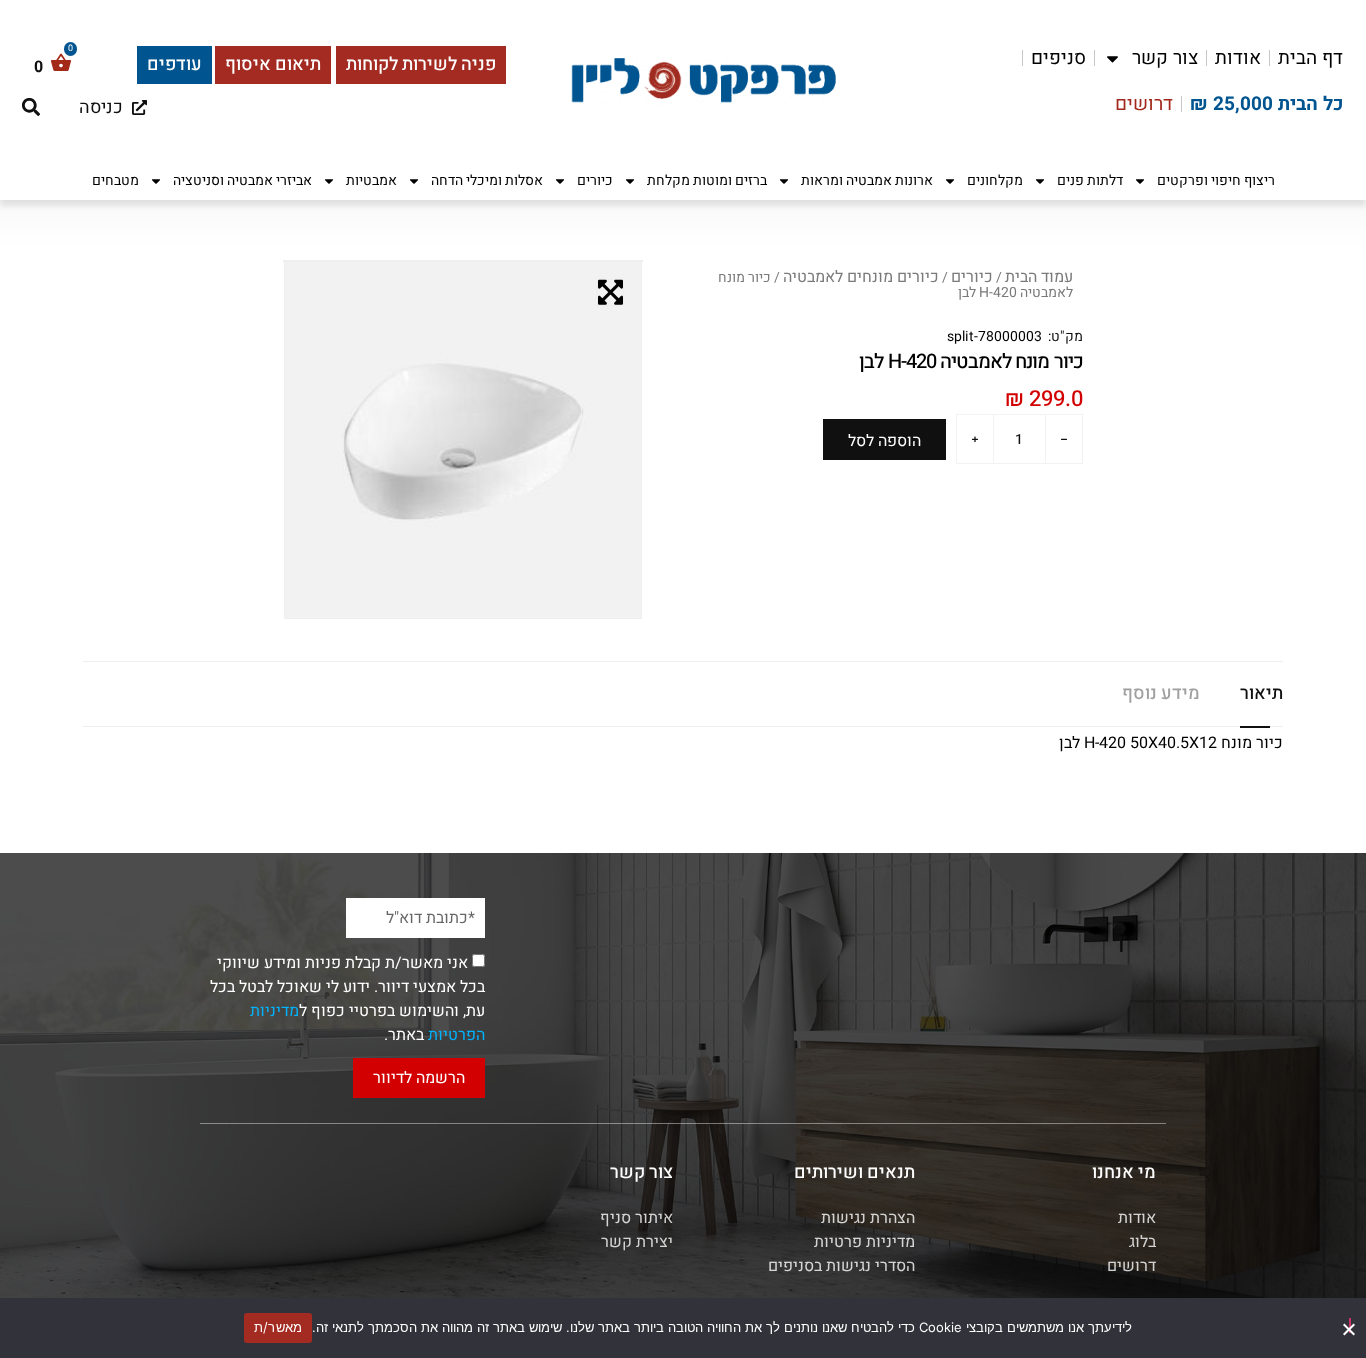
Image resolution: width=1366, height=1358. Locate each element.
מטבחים (115, 180)
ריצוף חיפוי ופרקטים (1216, 180)
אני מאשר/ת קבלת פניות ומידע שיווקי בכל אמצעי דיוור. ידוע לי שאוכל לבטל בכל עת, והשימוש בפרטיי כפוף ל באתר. (347, 999)
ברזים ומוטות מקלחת (707, 180)
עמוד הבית (1039, 277)
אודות (1238, 58)
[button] (30, 106)
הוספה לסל (884, 441)
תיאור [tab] (1261, 694)
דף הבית (1310, 58)
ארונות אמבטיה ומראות (867, 180)
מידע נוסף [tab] (1161, 694)
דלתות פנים (1090, 180)
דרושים (1144, 104)
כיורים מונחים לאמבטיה (861, 277)
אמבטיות (371, 180)
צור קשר (1165, 58)
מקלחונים (995, 180)
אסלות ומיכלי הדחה (487, 180)
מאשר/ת (278, 1327)
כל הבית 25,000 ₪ (1266, 104)
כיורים (595, 180)
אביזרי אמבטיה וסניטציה (242, 180)
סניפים (1058, 58)
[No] (1350, 1325)
